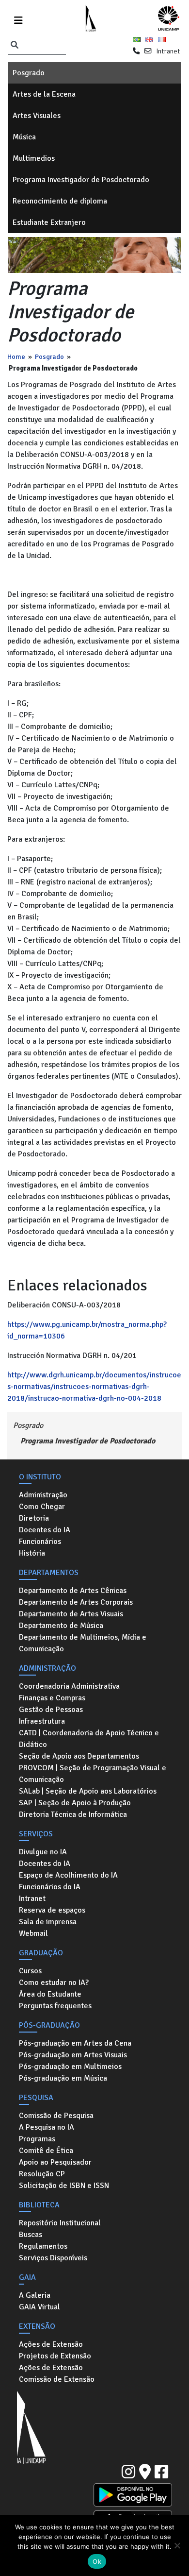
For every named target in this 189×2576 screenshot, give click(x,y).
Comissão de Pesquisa (56, 2116)
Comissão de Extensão (57, 2379)
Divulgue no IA (43, 1852)
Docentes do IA (45, 1530)
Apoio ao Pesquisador (55, 2162)
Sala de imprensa (48, 1922)
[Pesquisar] (15, 46)
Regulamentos (43, 2246)
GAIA (27, 2277)
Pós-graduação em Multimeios (70, 2067)
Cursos (30, 1971)
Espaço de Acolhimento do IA (68, 1875)
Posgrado (29, 73)
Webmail (33, 1933)
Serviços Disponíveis (53, 2258)
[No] (177, 2545)
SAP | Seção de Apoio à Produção (75, 1803)
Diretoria (34, 1518)
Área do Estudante (50, 1994)
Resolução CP (42, 2174)
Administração (43, 1495)
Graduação (41, 1953)
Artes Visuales (37, 116)
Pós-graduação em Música (63, 2078)
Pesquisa (36, 2098)
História (32, 1553)
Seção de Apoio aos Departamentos (79, 1756)
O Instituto (40, 1477)
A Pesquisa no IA (47, 2127)
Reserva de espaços (52, 1910)
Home (16, 356)
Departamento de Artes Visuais (71, 1614)
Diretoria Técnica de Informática (73, 1814)
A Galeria (35, 2295)
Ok (97, 2561)
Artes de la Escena (44, 94)
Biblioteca (39, 2205)
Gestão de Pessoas (51, 1710)
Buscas (31, 2235)
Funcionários (40, 1542)
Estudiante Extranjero (49, 222)
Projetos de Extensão (55, 2356)
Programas (37, 2139)
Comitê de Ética (46, 2151)
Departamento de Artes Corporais (76, 1602)
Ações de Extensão (51, 2344)
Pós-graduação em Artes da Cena (75, 2043)
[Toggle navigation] (18, 19)
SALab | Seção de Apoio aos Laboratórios (88, 1791)
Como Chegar (42, 1507)
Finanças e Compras (52, 1698)
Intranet (168, 51)
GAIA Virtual (39, 2307)
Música (24, 137)
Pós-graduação (49, 2025)
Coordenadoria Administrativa (69, 1686)
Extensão (37, 2326)
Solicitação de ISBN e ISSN (64, 2186)
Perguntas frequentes (55, 2006)
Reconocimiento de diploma (60, 201)
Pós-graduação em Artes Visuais (73, 2055)
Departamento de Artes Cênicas (73, 1591)
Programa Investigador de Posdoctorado (81, 180)
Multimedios (34, 158)
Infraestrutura (42, 1721)
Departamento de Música (61, 1626)
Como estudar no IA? (54, 1983)
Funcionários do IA (50, 1887)
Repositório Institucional (60, 2223)
